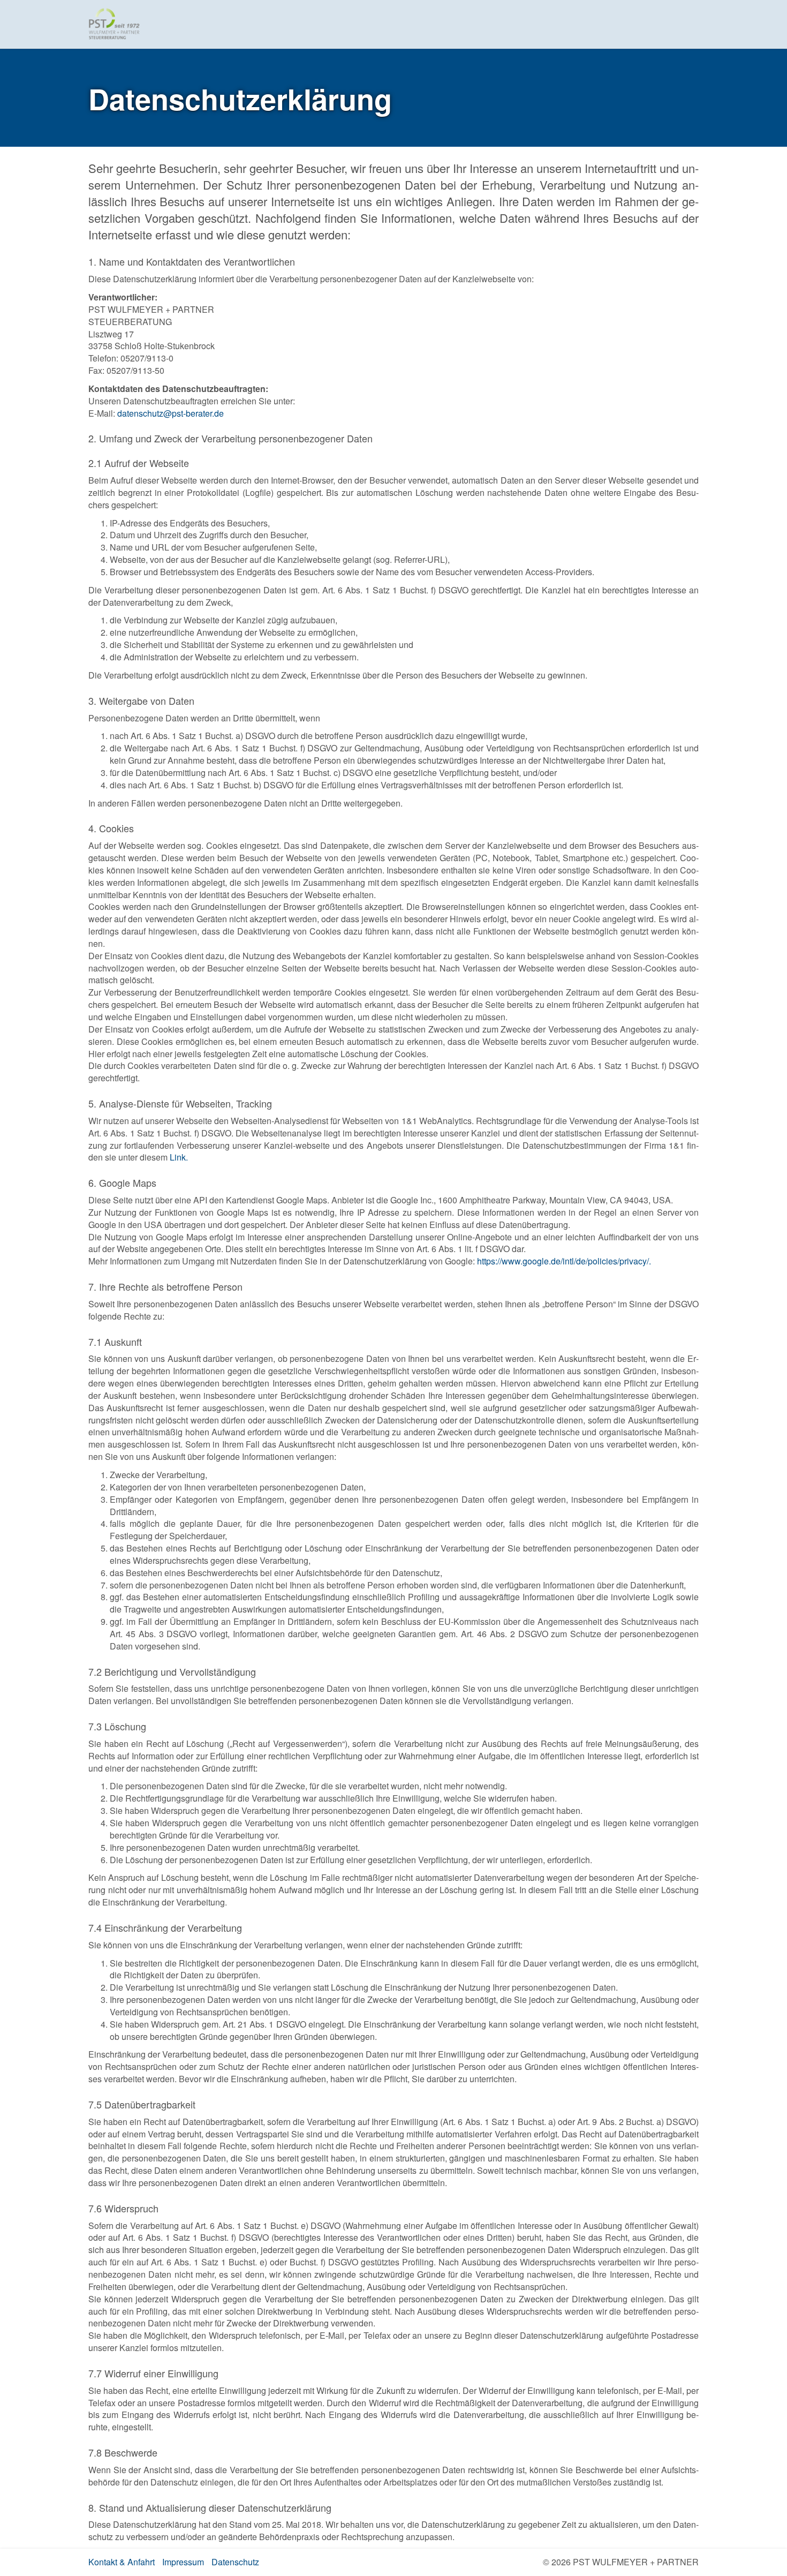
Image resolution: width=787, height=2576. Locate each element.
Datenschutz (235, 2562)
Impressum (183, 2562)
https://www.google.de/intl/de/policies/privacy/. (564, 1261)
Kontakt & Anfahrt (122, 2562)
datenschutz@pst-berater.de (171, 413)
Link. (179, 1157)
